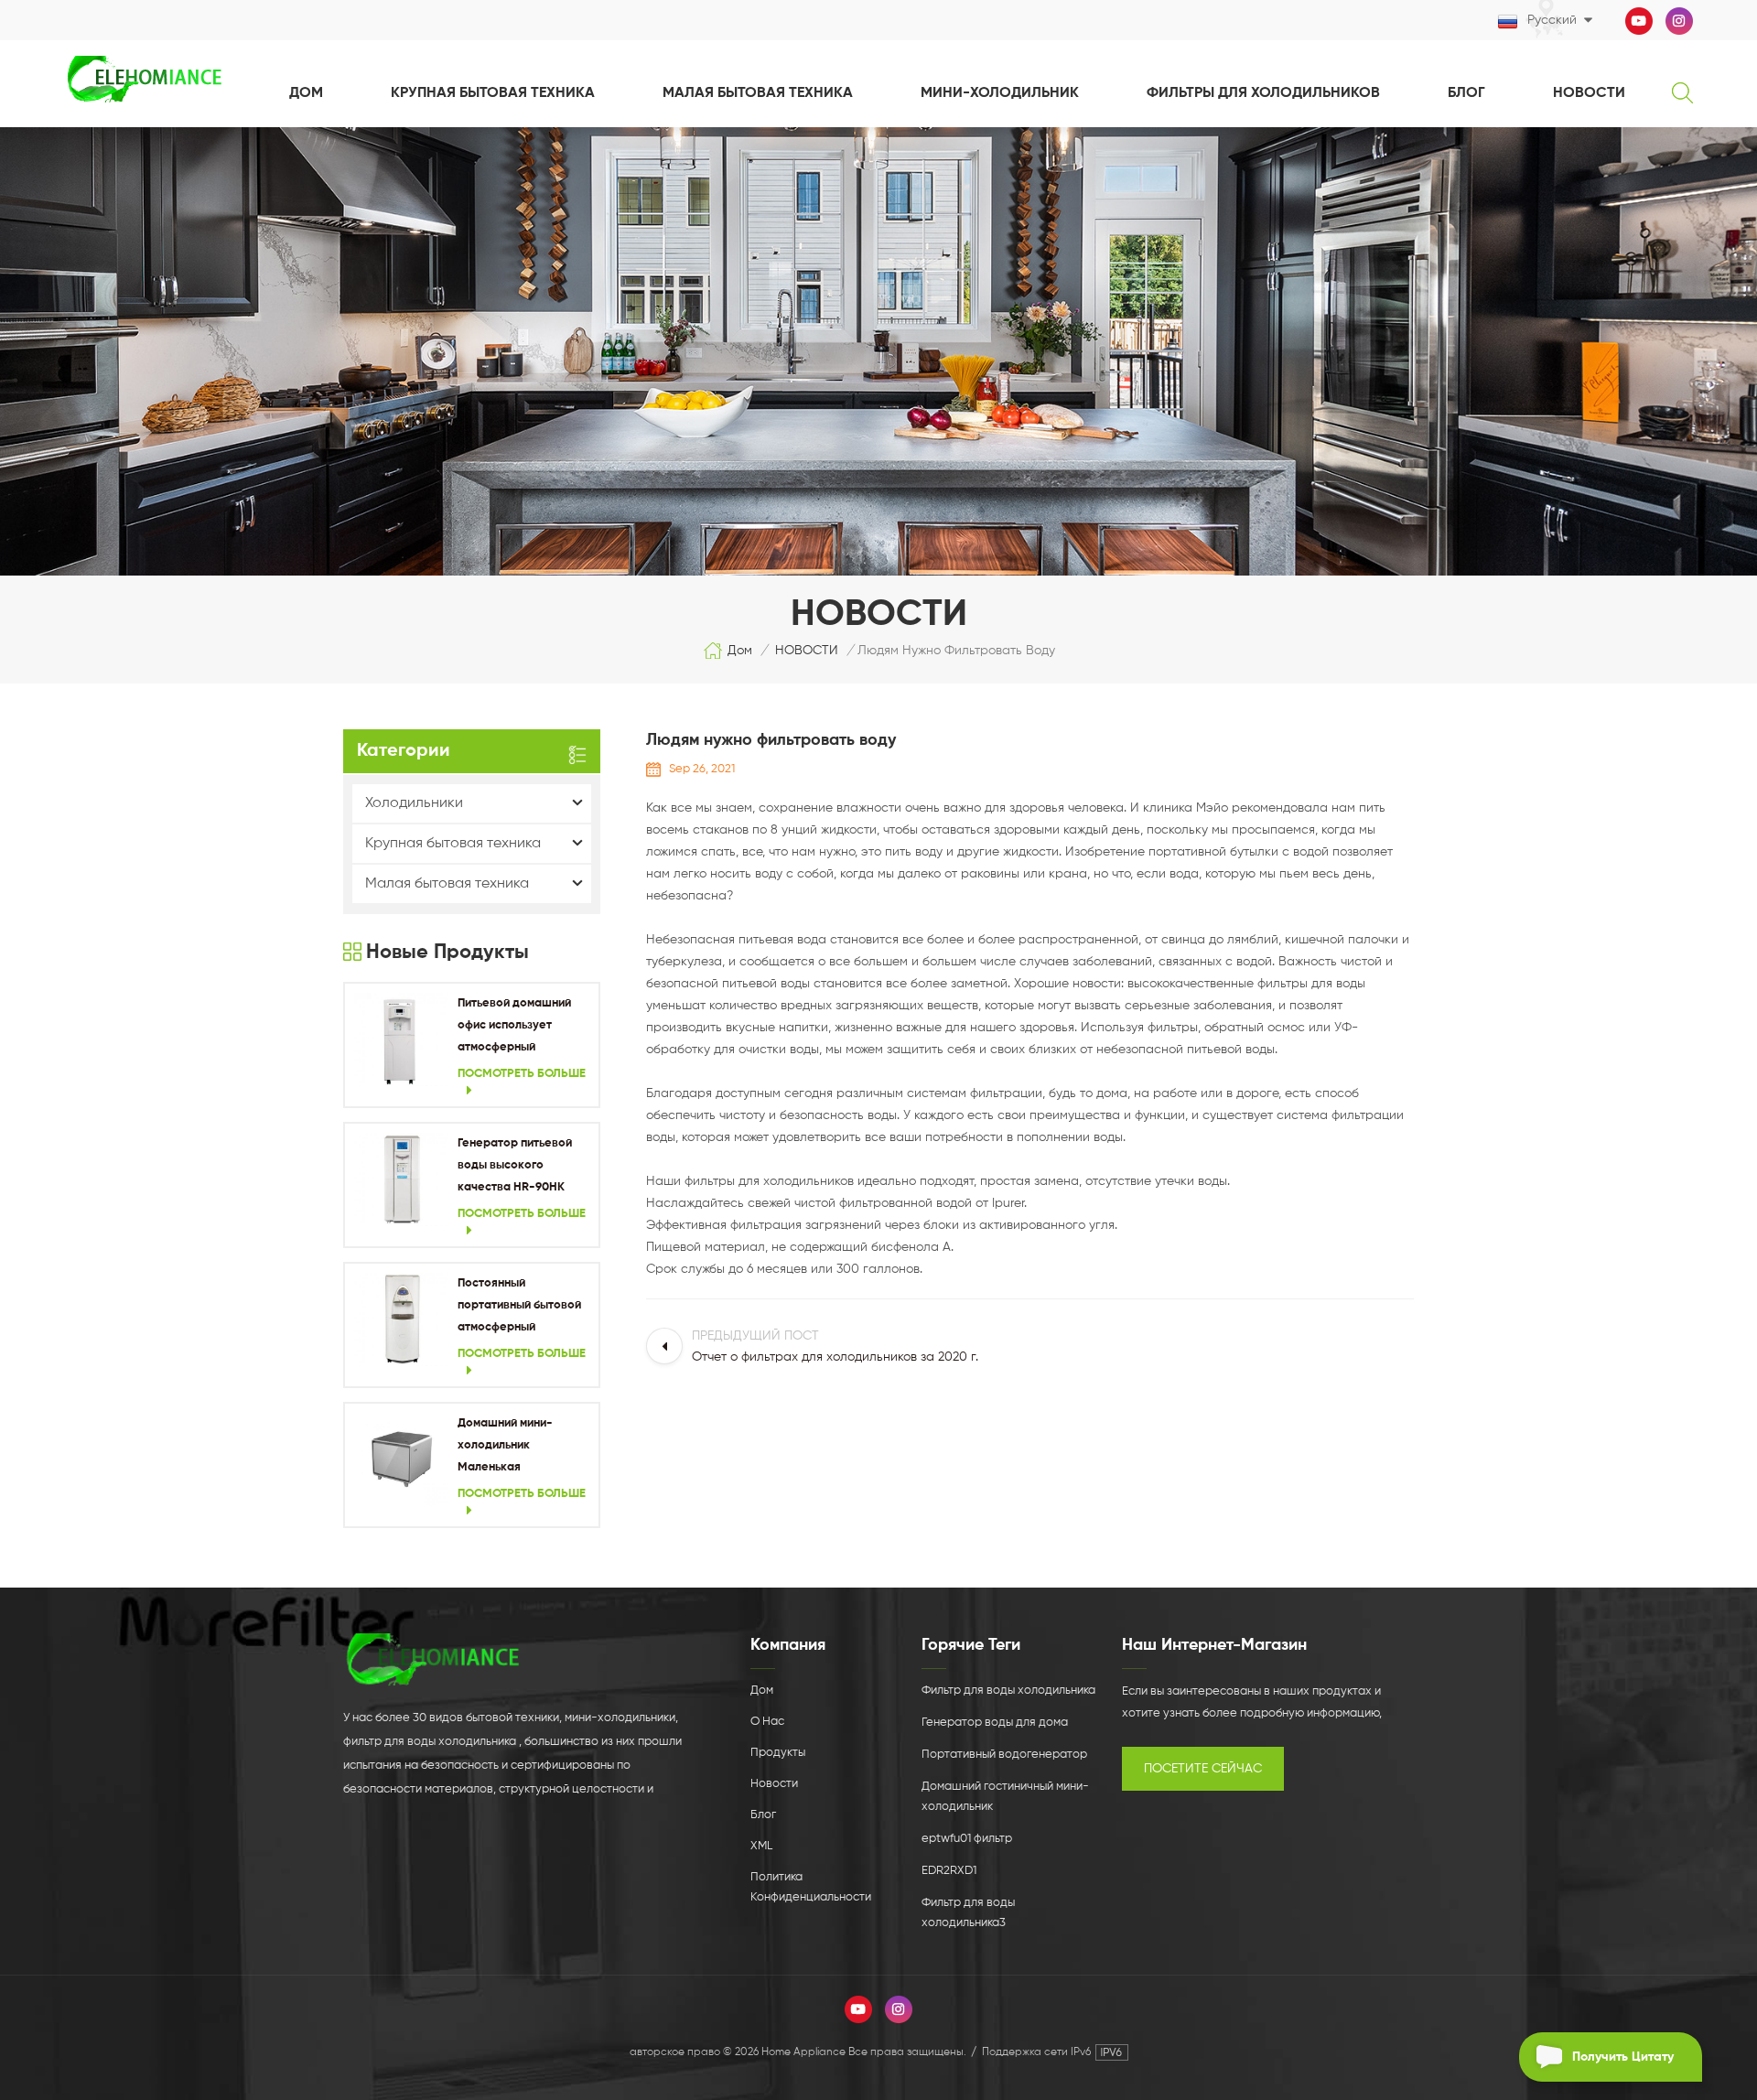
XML (761, 1846)
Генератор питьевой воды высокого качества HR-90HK (515, 1165)
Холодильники (414, 803)
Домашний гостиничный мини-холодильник (1005, 1797)
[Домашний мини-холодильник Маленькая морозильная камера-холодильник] (401, 1460)
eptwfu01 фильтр (967, 1839)
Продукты (778, 1753)
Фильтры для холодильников (1263, 93)
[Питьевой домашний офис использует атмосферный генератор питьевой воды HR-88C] (401, 1040)
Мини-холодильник (1000, 93)
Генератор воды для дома (995, 1723)
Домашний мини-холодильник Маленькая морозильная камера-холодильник (520, 1448)
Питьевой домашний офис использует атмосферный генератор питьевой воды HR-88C (515, 1028)
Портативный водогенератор (1004, 1755)
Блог (1466, 93)
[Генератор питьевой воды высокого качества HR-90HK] (401, 1180)
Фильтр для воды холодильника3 (968, 1913)
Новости (774, 1784)
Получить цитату (1623, 2057)
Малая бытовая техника (758, 93)
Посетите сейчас (1203, 1769)
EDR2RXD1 (949, 1871)
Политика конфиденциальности (811, 1887)
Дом (306, 93)
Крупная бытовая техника (493, 93)
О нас (767, 1722)
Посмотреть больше (522, 1074)
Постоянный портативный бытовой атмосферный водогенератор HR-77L (522, 1308)
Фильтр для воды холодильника (1008, 1691)
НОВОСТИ (1589, 93)
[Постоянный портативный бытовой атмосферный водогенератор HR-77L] (401, 1320)
